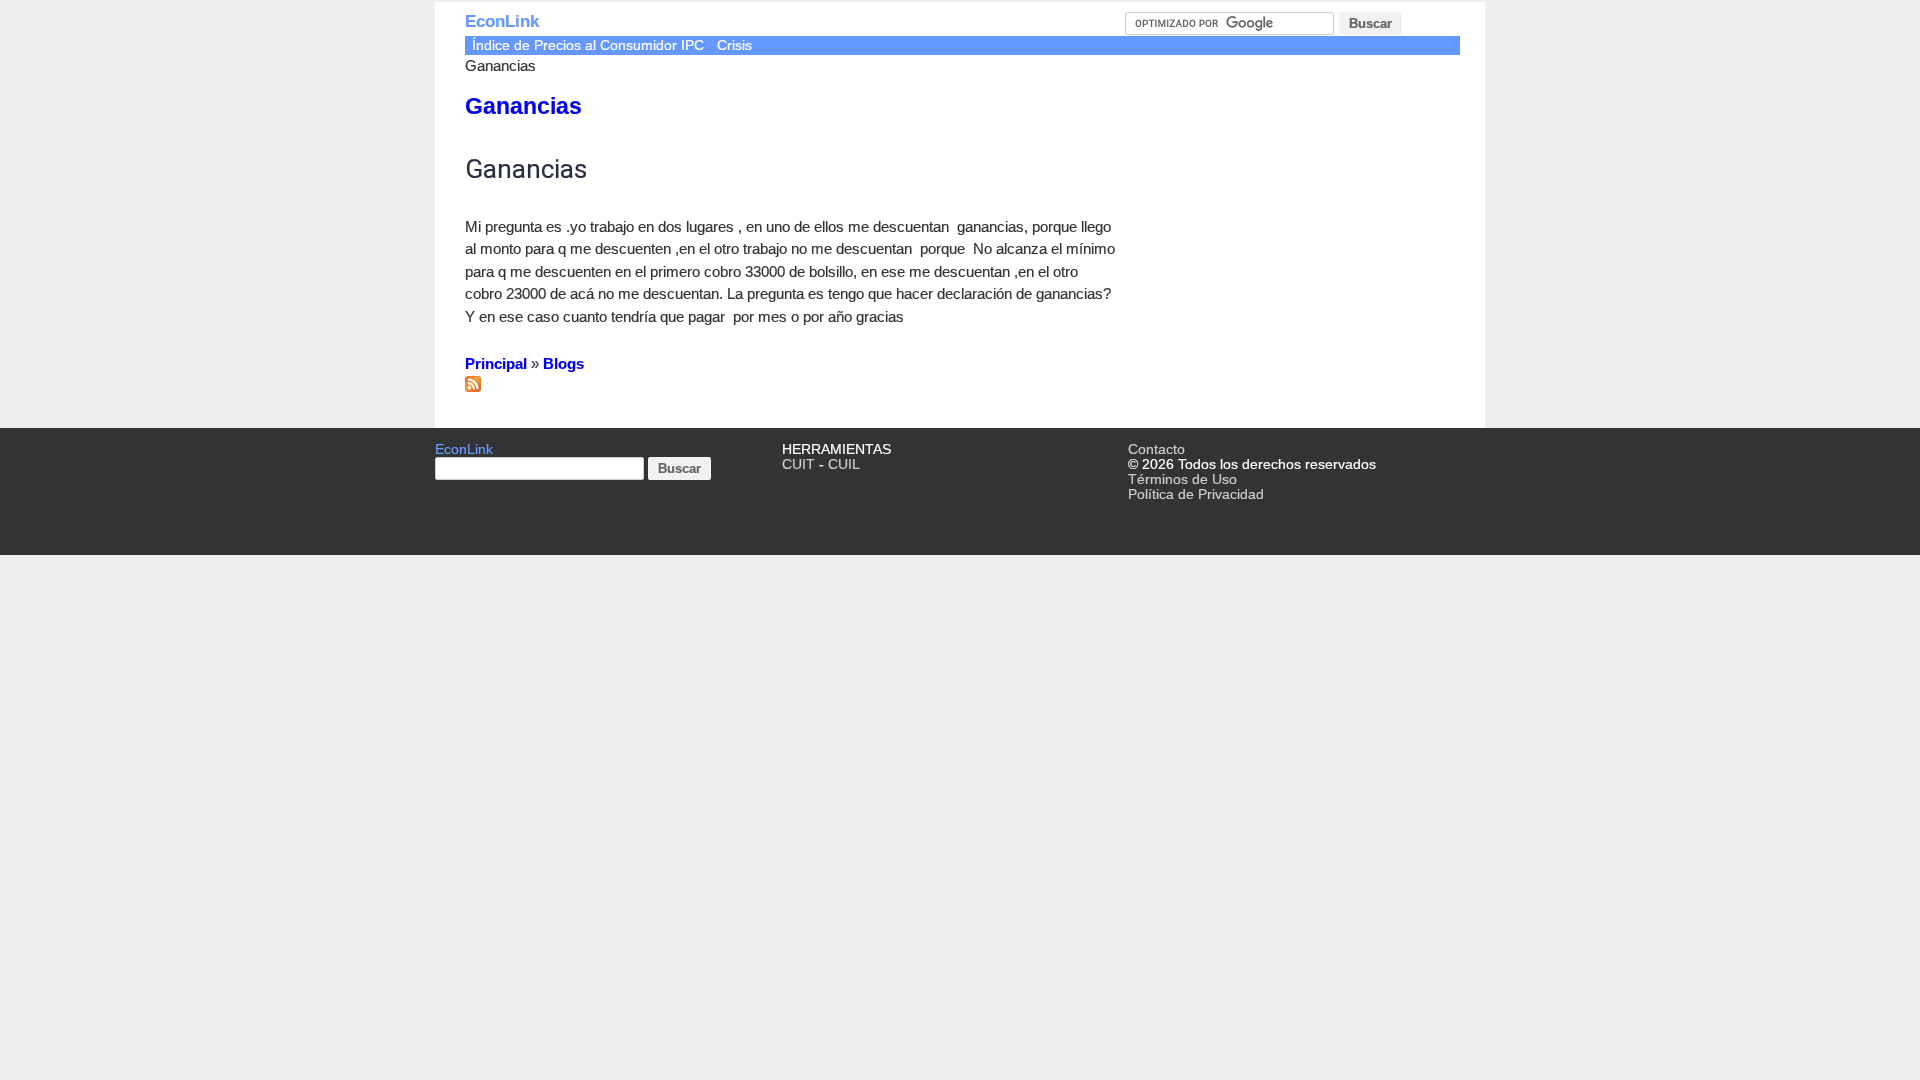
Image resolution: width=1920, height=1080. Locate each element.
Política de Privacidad (1196, 494)
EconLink (502, 21)
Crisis (734, 45)
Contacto (1156, 449)
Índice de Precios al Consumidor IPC (588, 45)
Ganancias (523, 106)
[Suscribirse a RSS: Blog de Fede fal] (473, 386)
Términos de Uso (1182, 479)
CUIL (844, 464)
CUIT (798, 464)
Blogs (563, 363)
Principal (496, 363)
